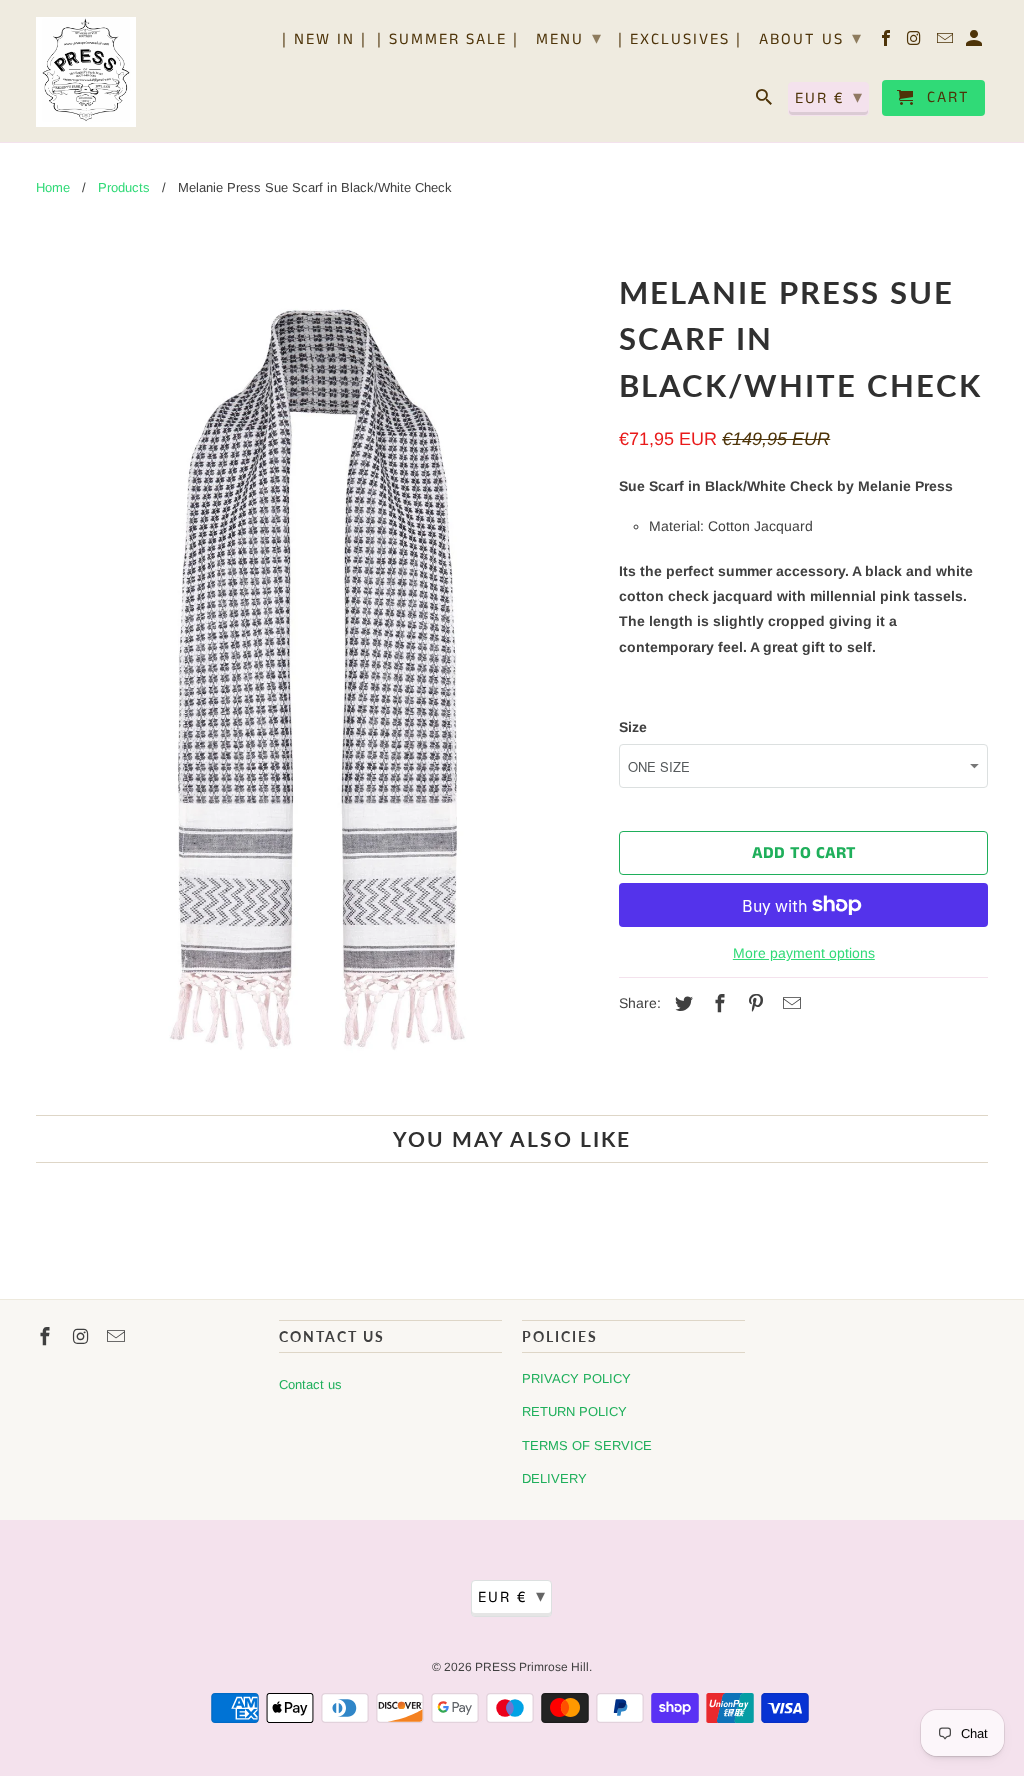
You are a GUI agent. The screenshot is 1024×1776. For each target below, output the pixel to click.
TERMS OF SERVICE (587, 1445)
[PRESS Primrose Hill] (86, 71)
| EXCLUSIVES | (680, 41)
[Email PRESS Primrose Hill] (946, 43)
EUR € (829, 98)
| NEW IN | (324, 41)
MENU (569, 39)
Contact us (310, 1384)
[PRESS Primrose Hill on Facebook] (887, 43)
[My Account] (975, 43)
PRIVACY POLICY (576, 1378)
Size (633, 727)
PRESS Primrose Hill (532, 1667)
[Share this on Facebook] (717, 1004)
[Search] (765, 102)
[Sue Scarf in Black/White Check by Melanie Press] (318, 680)
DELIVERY (554, 1478)
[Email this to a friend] (789, 1004)
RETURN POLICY (574, 1411)
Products (124, 187)
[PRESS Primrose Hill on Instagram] (916, 43)
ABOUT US (811, 39)
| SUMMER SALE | (448, 41)
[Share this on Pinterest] (753, 1004)
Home (53, 187)
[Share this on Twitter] (681, 1004)
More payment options (804, 953)
